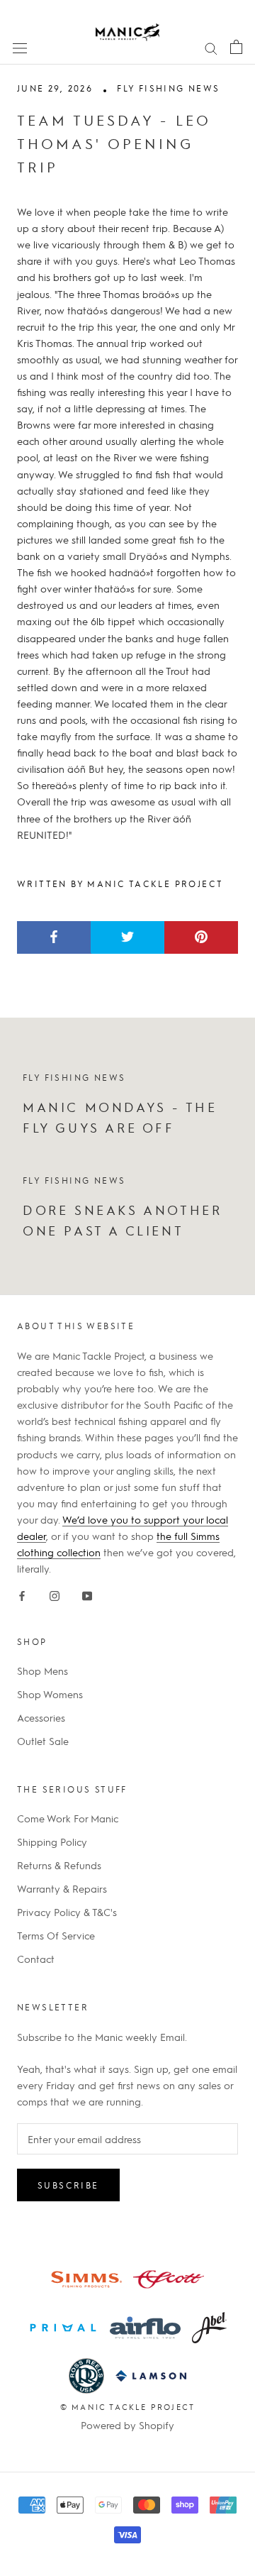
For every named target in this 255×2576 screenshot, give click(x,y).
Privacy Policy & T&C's (67, 1912)
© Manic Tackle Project (127, 2407)
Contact (36, 1959)
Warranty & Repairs (62, 1888)
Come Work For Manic (68, 1818)
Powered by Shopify (127, 2425)
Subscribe (68, 2185)
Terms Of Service (56, 1935)
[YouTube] (87, 1593)
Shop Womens (50, 1694)
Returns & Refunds (59, 1865)
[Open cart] (236, 46)
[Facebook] (22, 1593)
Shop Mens (42, 1670)
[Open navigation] (20, 47)
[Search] (211, 47)
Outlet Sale (43, 1741)
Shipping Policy (52, 1842)
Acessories (41, 1717)
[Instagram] (55, 1593)
